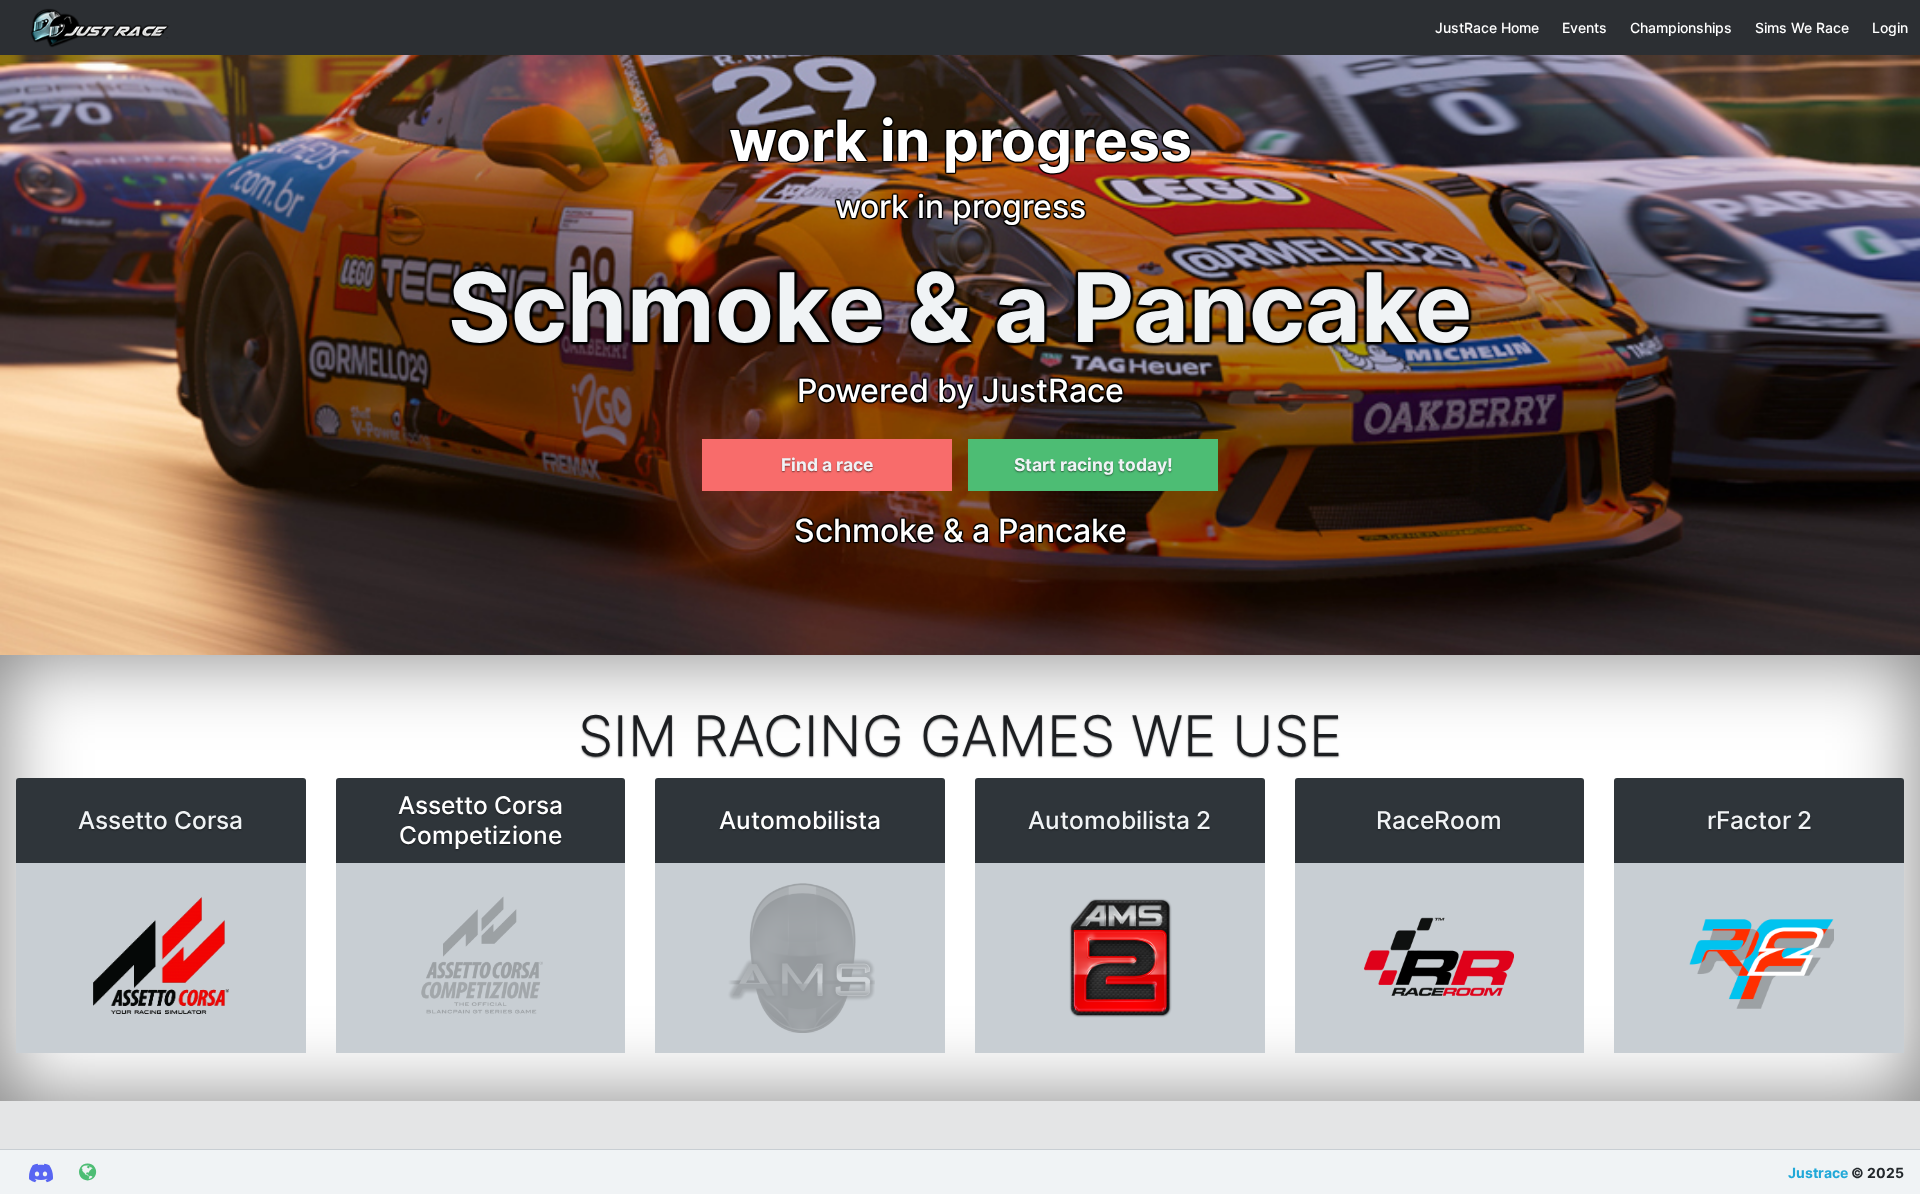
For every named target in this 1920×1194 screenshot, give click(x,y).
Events (1584, 27)
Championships (1681, 27)
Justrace (1818, 1172)
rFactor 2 (1759, 820)
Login (1890, 27)
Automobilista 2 (1119, 820)
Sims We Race (1802, 27)
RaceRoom (1439, 820)
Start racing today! (1093, 464)
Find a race (827, 464)
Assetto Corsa (160, 820)
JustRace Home (1487, 27)
